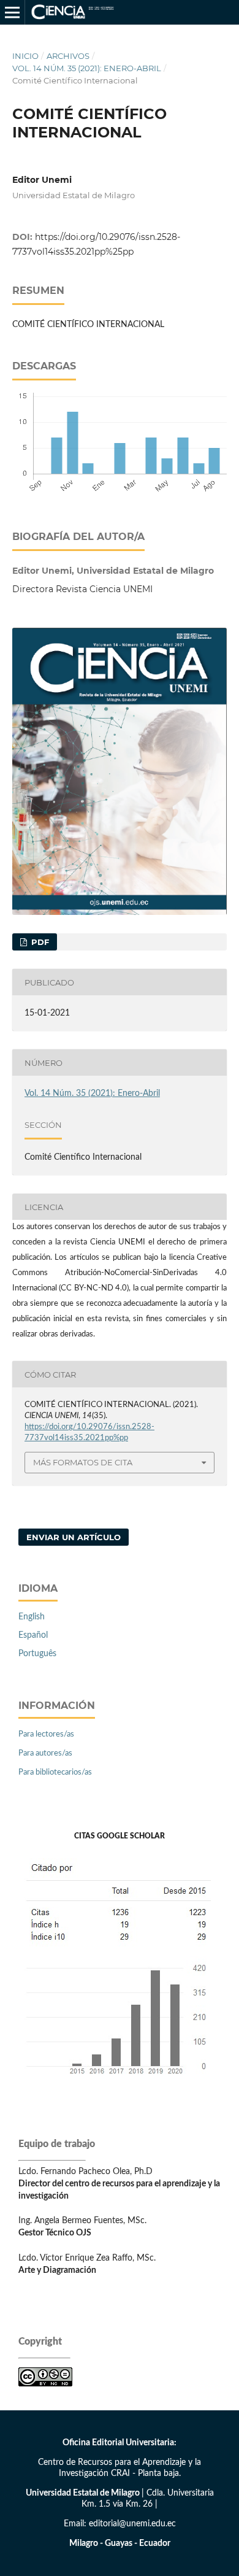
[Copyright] (45, 2384)
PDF (39, 942)
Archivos (68, 56)
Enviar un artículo (74, 1537)
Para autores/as (45, 1753)
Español (33, 1635)
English (32, 1617)
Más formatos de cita (83, 1462)
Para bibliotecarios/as (55, 1772)
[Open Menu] (12, 12)
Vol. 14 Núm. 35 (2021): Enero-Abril (87, 68)
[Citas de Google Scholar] (120, 2085)
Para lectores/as (46, 1734)
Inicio (25, 56)
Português (37, 1654)
